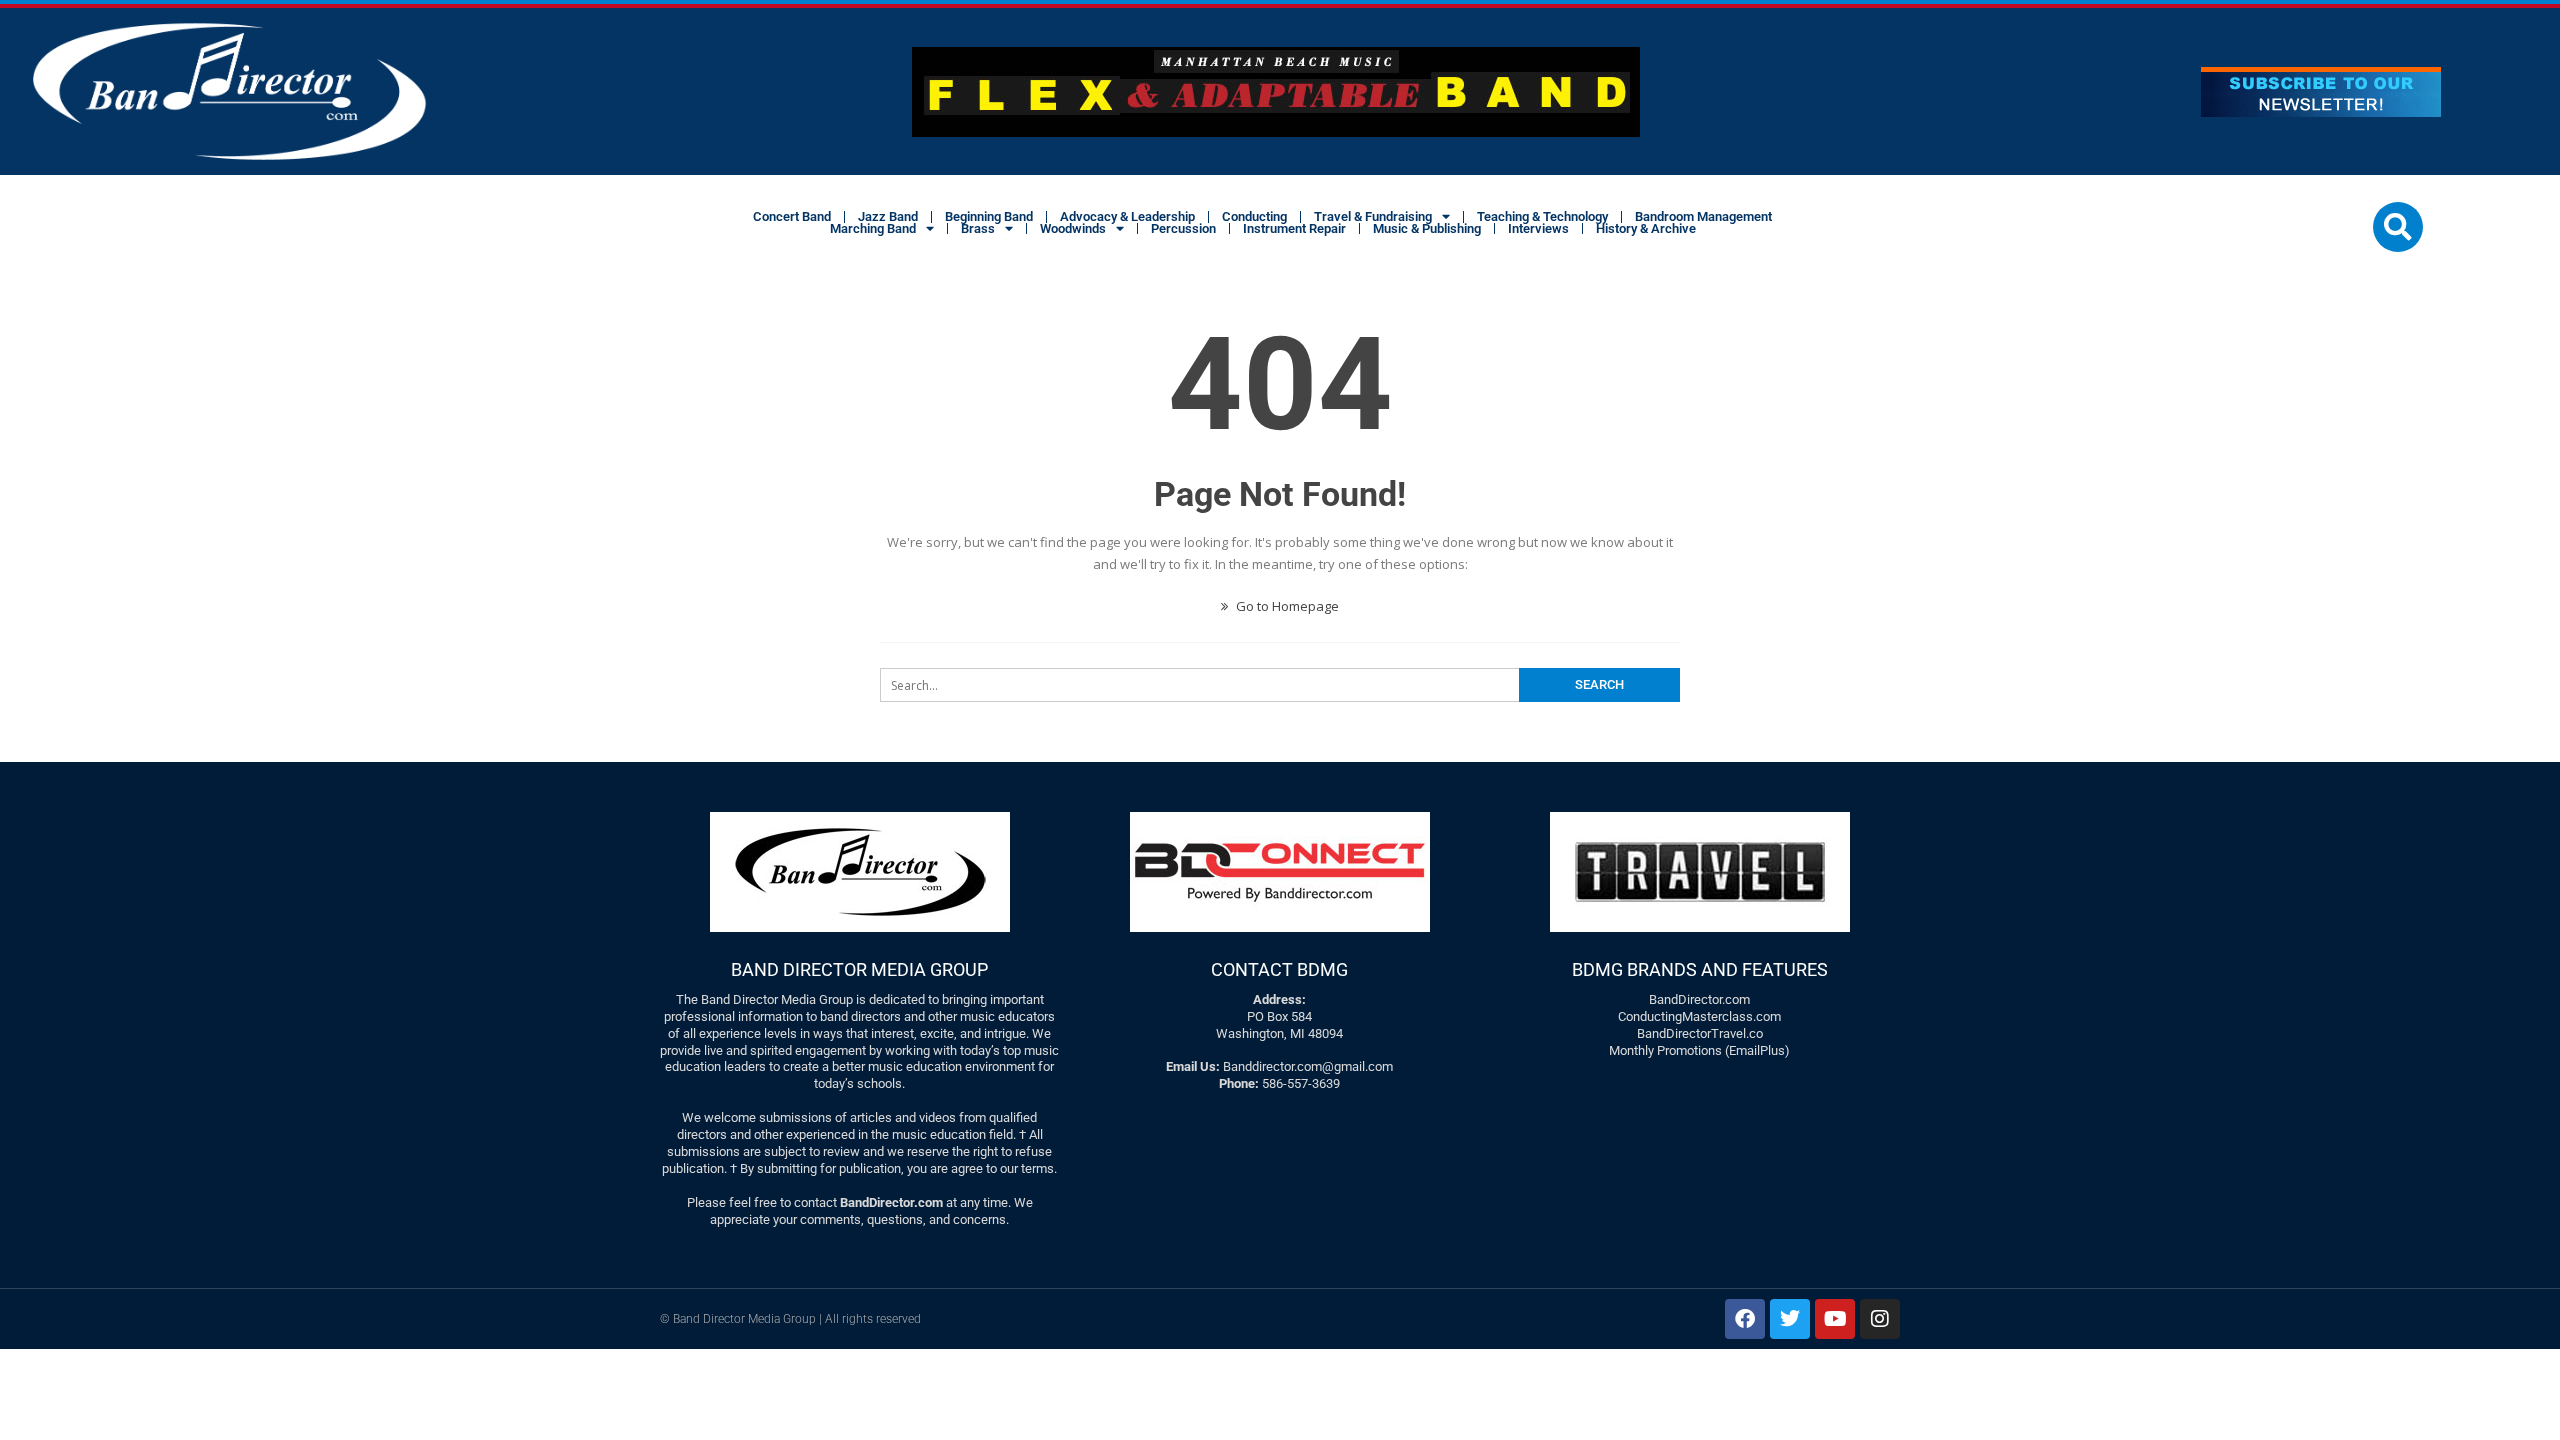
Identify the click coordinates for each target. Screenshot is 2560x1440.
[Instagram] (1880, 1319)
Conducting (1254, 216)
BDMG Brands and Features (1700, 969)
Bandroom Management (1703, 216)
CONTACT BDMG (1279, 969)
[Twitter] (1790, 1319)
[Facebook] (1745, 1319)
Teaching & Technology (1542, 216)
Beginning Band (989, 216)
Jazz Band (888, 216)
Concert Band (792, 216)
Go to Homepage (1286, 606)
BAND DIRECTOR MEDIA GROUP (859, 969)
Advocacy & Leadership (1127, 216)
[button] (2398, 227)
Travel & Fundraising (1373, 216)
